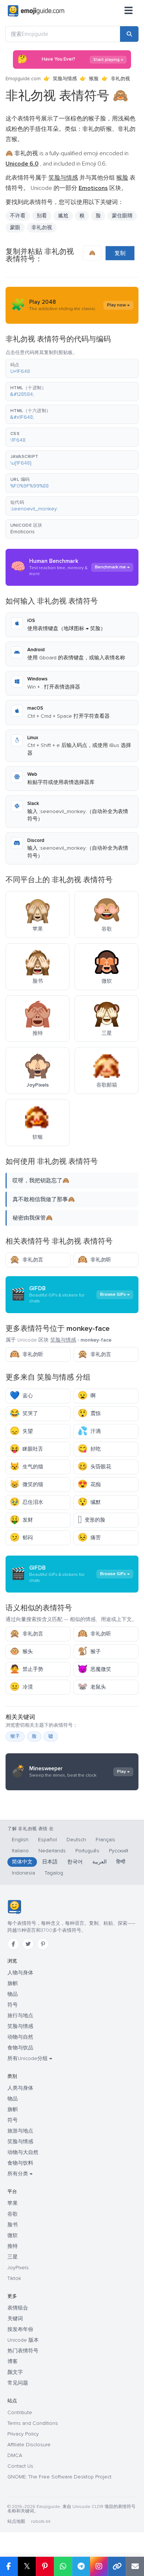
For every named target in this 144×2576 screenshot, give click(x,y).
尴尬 (63, 216)
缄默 (89, 1502)
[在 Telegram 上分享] (81, 2566)
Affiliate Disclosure (29, 2445)
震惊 (89, 1413)
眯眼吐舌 (26, 1449)
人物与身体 (20, 1973)
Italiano (20, 1851)
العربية (100, 1862)
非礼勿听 (94, 1260)
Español (47, 1840)
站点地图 (16, 2521)
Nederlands (52, 1851)
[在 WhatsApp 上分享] (63, 2566)
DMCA (15, 2455)
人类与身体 (20, 2088)
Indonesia (23, 1873)
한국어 (75, 1862)
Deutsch (76, 1840)
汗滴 (89, 1431)
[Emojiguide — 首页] (14, 1907)
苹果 (13, 2203)
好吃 (89, 1449)
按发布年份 (20, 2329)
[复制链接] (117, 2566)
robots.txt (41, 2521)
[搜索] (129, 34)
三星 (13, 2257)
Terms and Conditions (33, 2423)
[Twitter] (28, 1944)
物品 (13, 1994)
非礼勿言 (26, 1260)
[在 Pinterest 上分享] (45, 2566)
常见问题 (18, 2383)
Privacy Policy (23, 2434)
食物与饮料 (20, 2163)
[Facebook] (13, 1944)
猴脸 (94, 79)
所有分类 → (20, 2174)
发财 (21, 1520)
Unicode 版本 (23, 2340)
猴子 (89, 1651)
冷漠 (21, 1687)
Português (87, 1851)
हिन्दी (121, 1862)
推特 (13, 2246)
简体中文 (22, 1862)
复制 (120, 253)
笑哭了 (24, 1413)
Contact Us (20, 2466)
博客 (13, 2361)
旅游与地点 (20, 2131)
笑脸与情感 (65, 79)
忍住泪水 (26, 1502)
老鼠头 (92, 1687)
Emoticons (23, 532)
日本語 (50, 1862)
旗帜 (13, 1983)
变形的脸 (91, 1520)
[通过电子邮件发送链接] (135, 2566)
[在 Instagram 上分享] (99, 2566)
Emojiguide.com (23, 79)
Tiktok (14, 2278)
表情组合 (18, 2308)
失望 (21, 1431)
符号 (13, 2005)
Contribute (20, 2412)
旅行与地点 (20, 2016)
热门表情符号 (23, 2351)
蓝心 (21, 1396)
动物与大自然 (23, 2152)
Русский (119, 1851)
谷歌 (13, 2214)
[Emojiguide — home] (36, 11)
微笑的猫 (26, 1484)
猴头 (21, 1651)
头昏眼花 (94, 1467)
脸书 (13, 2225)
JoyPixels (18, 2268)
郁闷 (21, 1538)
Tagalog (54, 1873)
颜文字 (15, 2372)
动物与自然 (20, 2037)
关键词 (15, 2319)
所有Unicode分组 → (30, 2058)
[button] (72, 368)
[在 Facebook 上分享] (9, 2566)
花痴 (89, 1484)
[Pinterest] (43, 1944)
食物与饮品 (20, 2048)
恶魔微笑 (94, 1669)
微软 (13, 2235)
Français (105, 1840)
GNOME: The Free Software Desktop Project (59, 2477)
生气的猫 (26, 1467)
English (20, 1840)
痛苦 (89, 1538)
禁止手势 (26, 1669)
